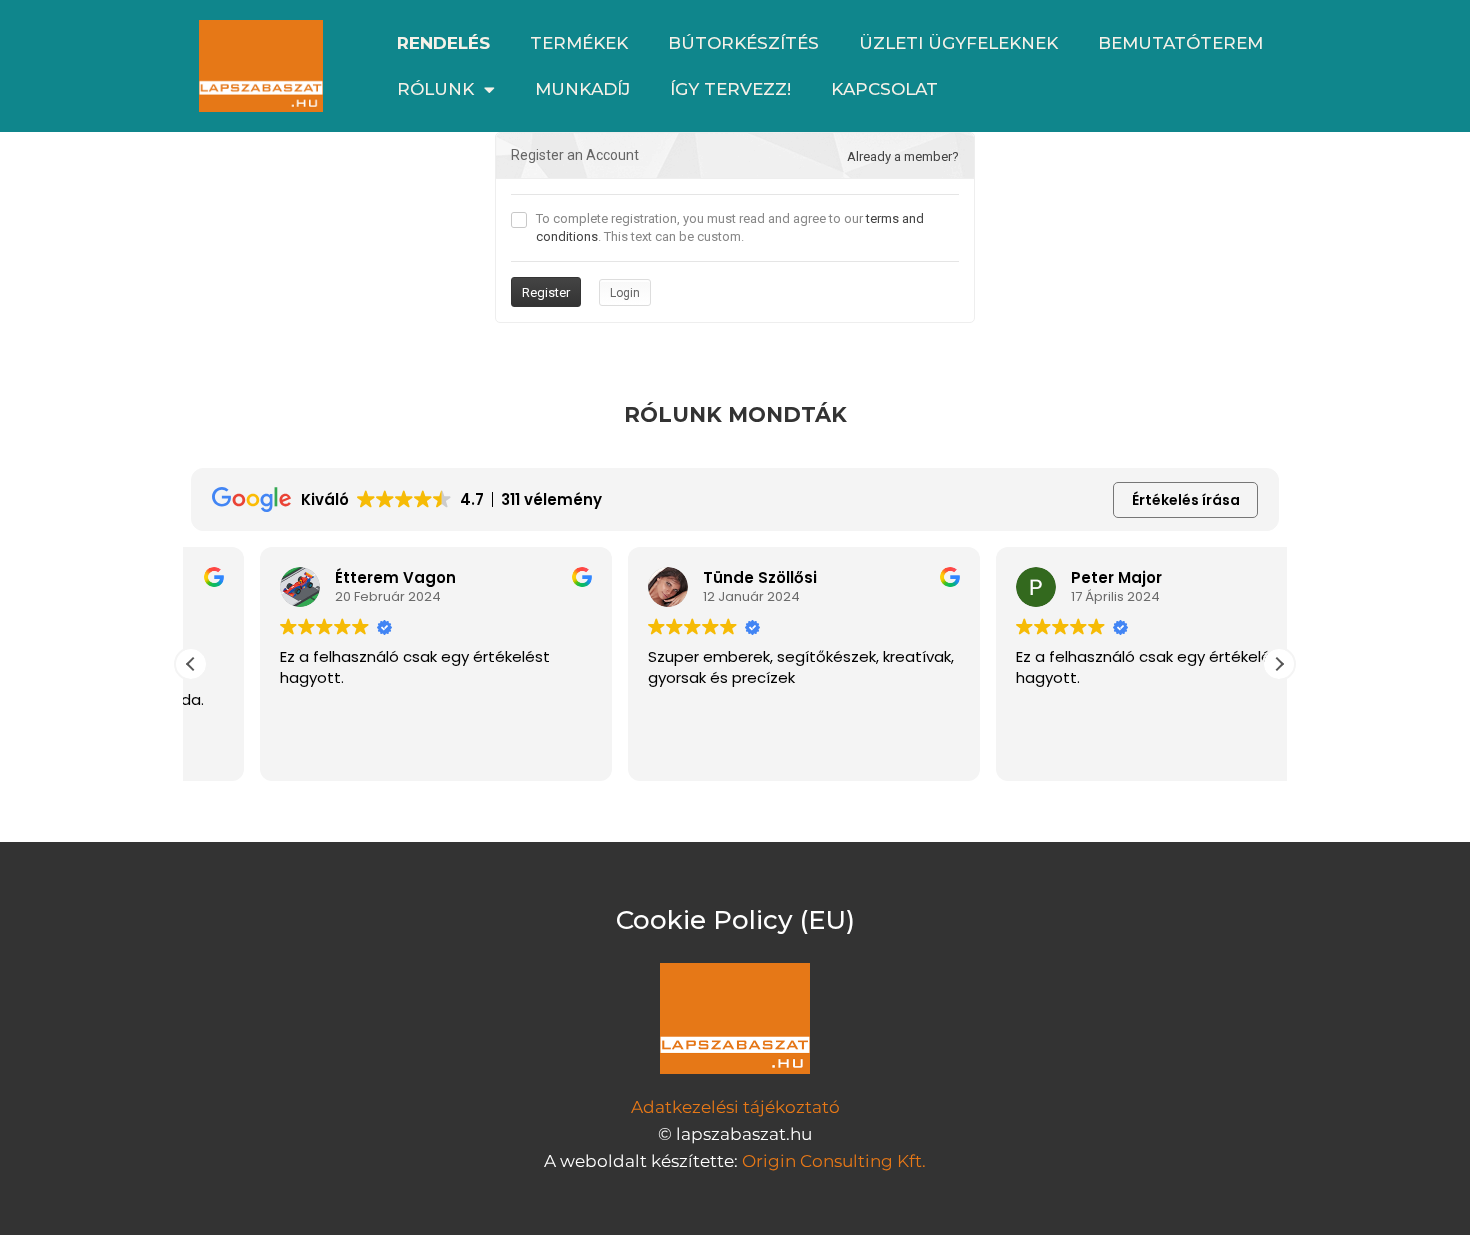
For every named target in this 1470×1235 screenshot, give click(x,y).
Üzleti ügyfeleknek (958, 43)
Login (625, 293)
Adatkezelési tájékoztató (735, 1107)
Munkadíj (582, 89)
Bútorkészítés (743, 43)
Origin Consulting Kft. (834, 1161)
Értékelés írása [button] (1186, 500)
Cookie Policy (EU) (735, 920)
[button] (1279, 664)
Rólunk (435, 89)
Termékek (579, 43)
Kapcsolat (884, 89)
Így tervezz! (730, 89)
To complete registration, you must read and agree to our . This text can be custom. (730, 227)
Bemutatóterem (1180, 43)
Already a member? (903, 156)
